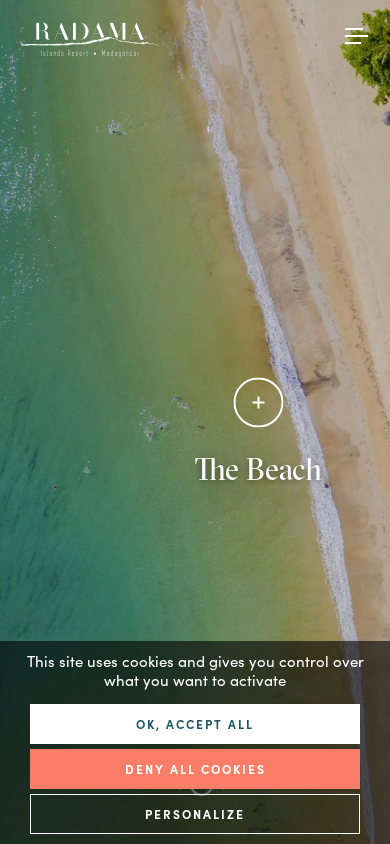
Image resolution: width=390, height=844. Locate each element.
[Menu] (357, 33)
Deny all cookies (195, 768)
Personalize (195, 813)
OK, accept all (195, 723)
